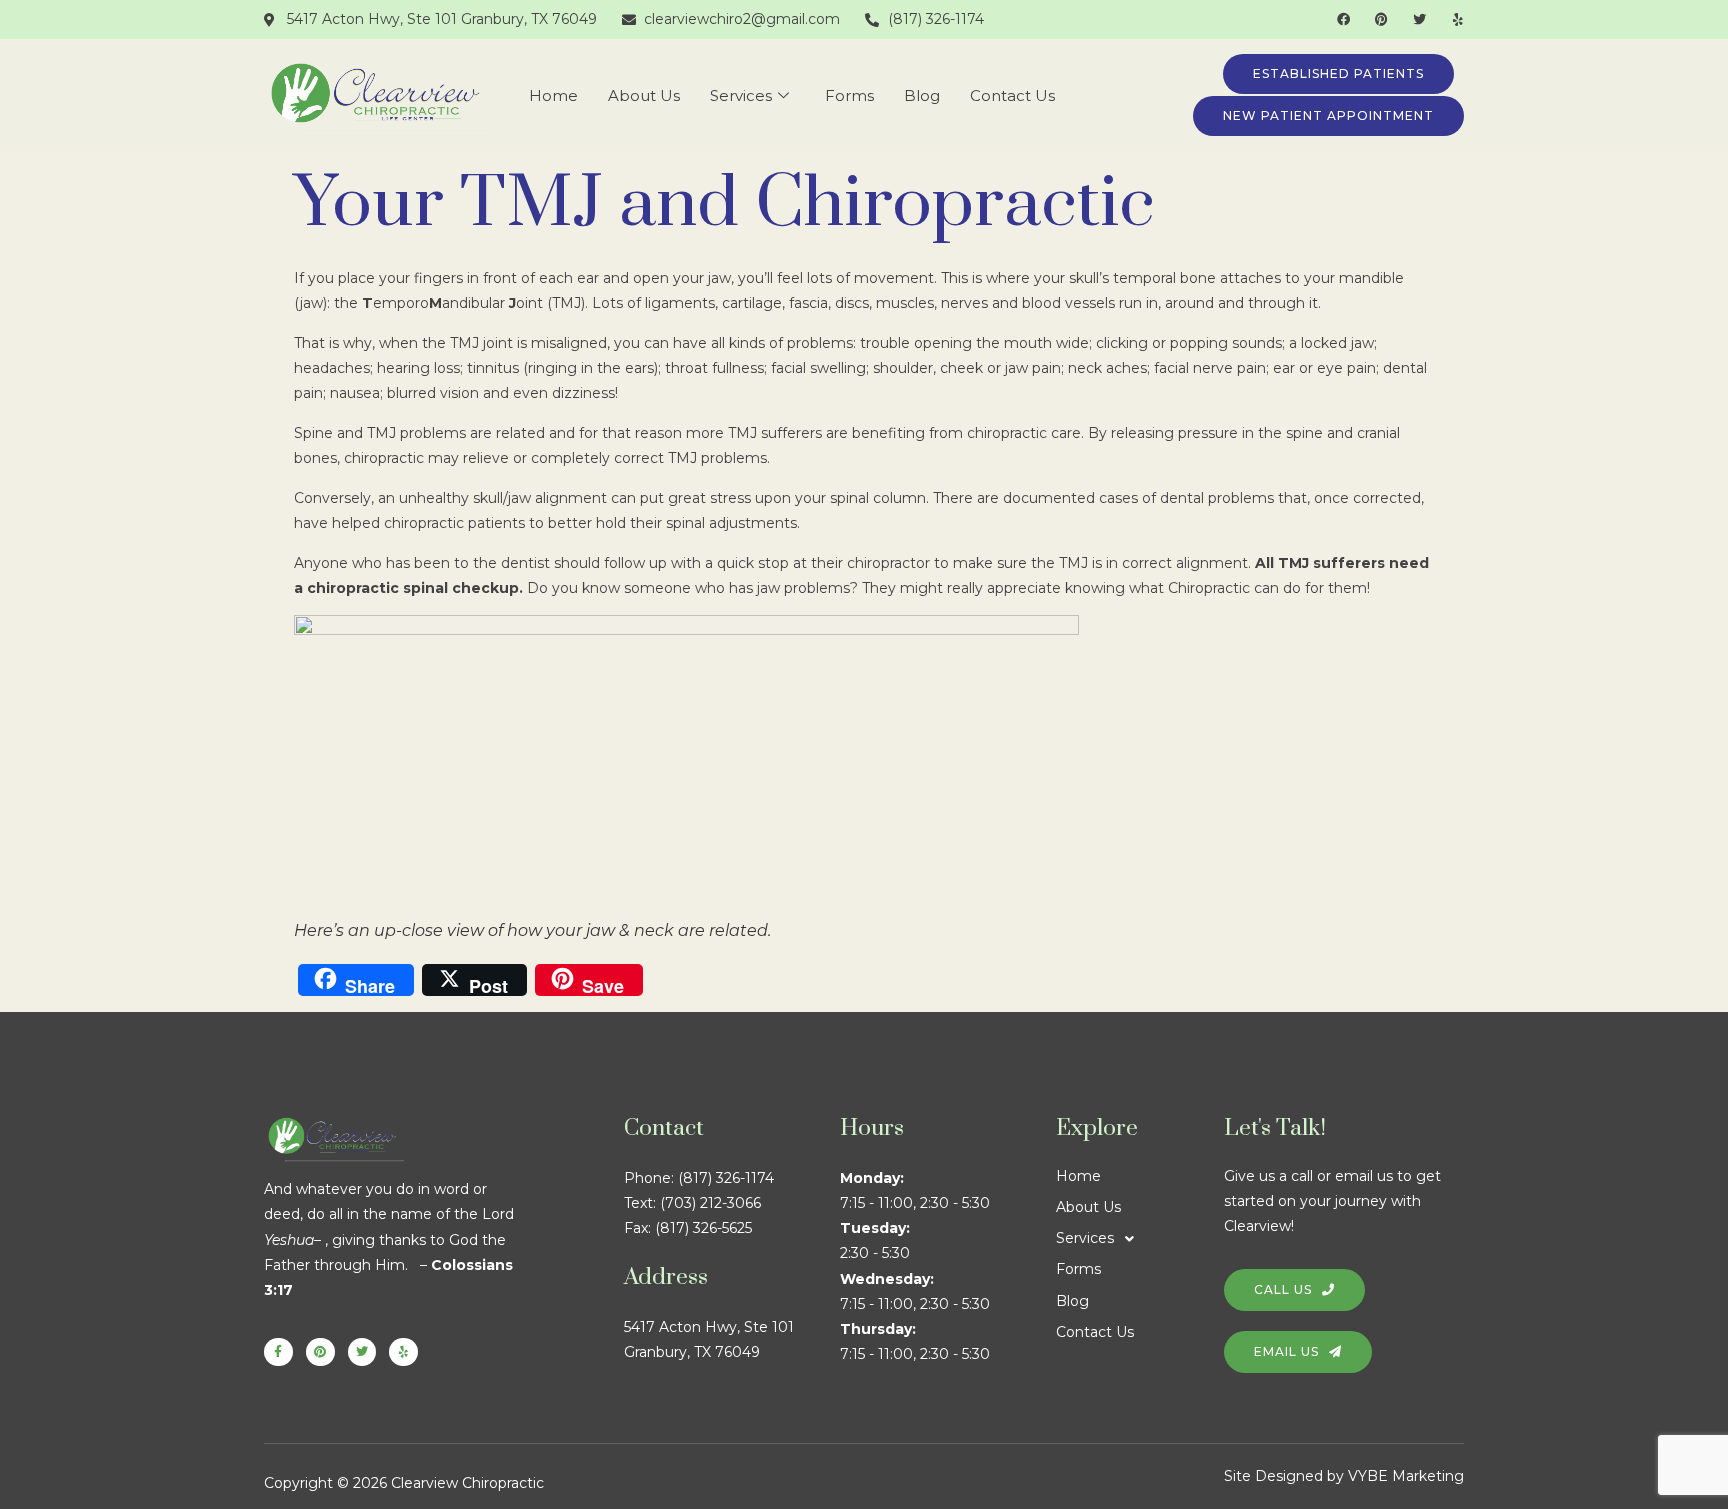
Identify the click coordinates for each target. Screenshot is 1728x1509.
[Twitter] (1419, 19)
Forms (849, 95)
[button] (1140, 1238)
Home (553, 95)
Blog (922, 95)
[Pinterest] (1381, 19)
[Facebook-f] (278, 1352)
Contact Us (1012, 95)
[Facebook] (1343, 19)
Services (741, 95)
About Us (644, 95)
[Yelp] (1457, 19)
